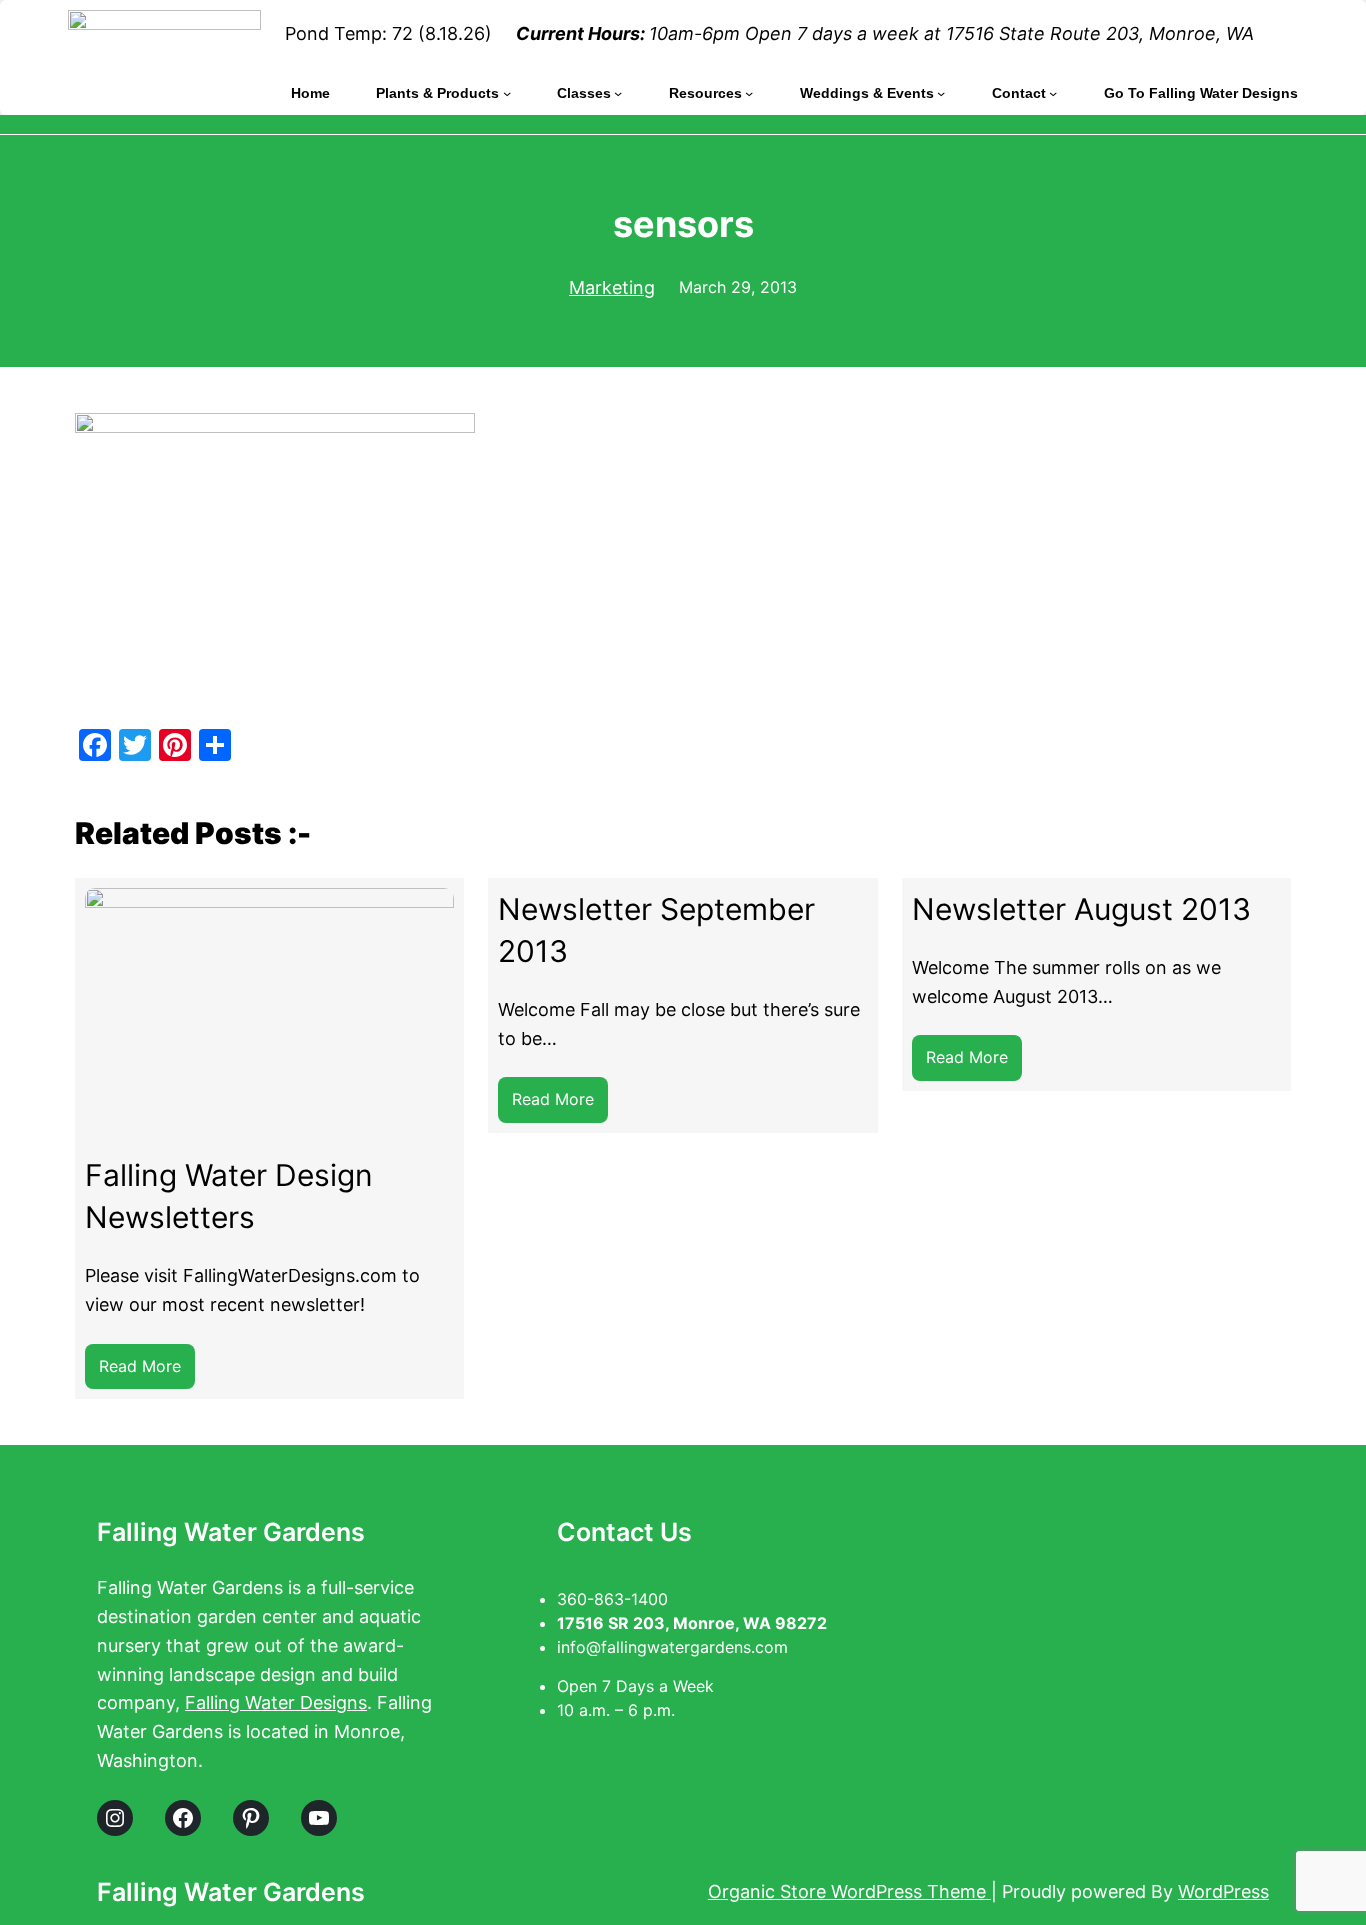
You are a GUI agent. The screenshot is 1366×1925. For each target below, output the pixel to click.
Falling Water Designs (276, 1702)
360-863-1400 (615, 1599)
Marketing (612, 287)
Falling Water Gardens (231, 1532)
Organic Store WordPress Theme (849, 1891)
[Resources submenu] (749, 93)
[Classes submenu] (618, 93)
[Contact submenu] (1053, 93)
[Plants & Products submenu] (507, 93)
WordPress (1223, 1891)
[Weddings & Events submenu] (941, 93)
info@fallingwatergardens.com (672, 1647)
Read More (147, 1372)
